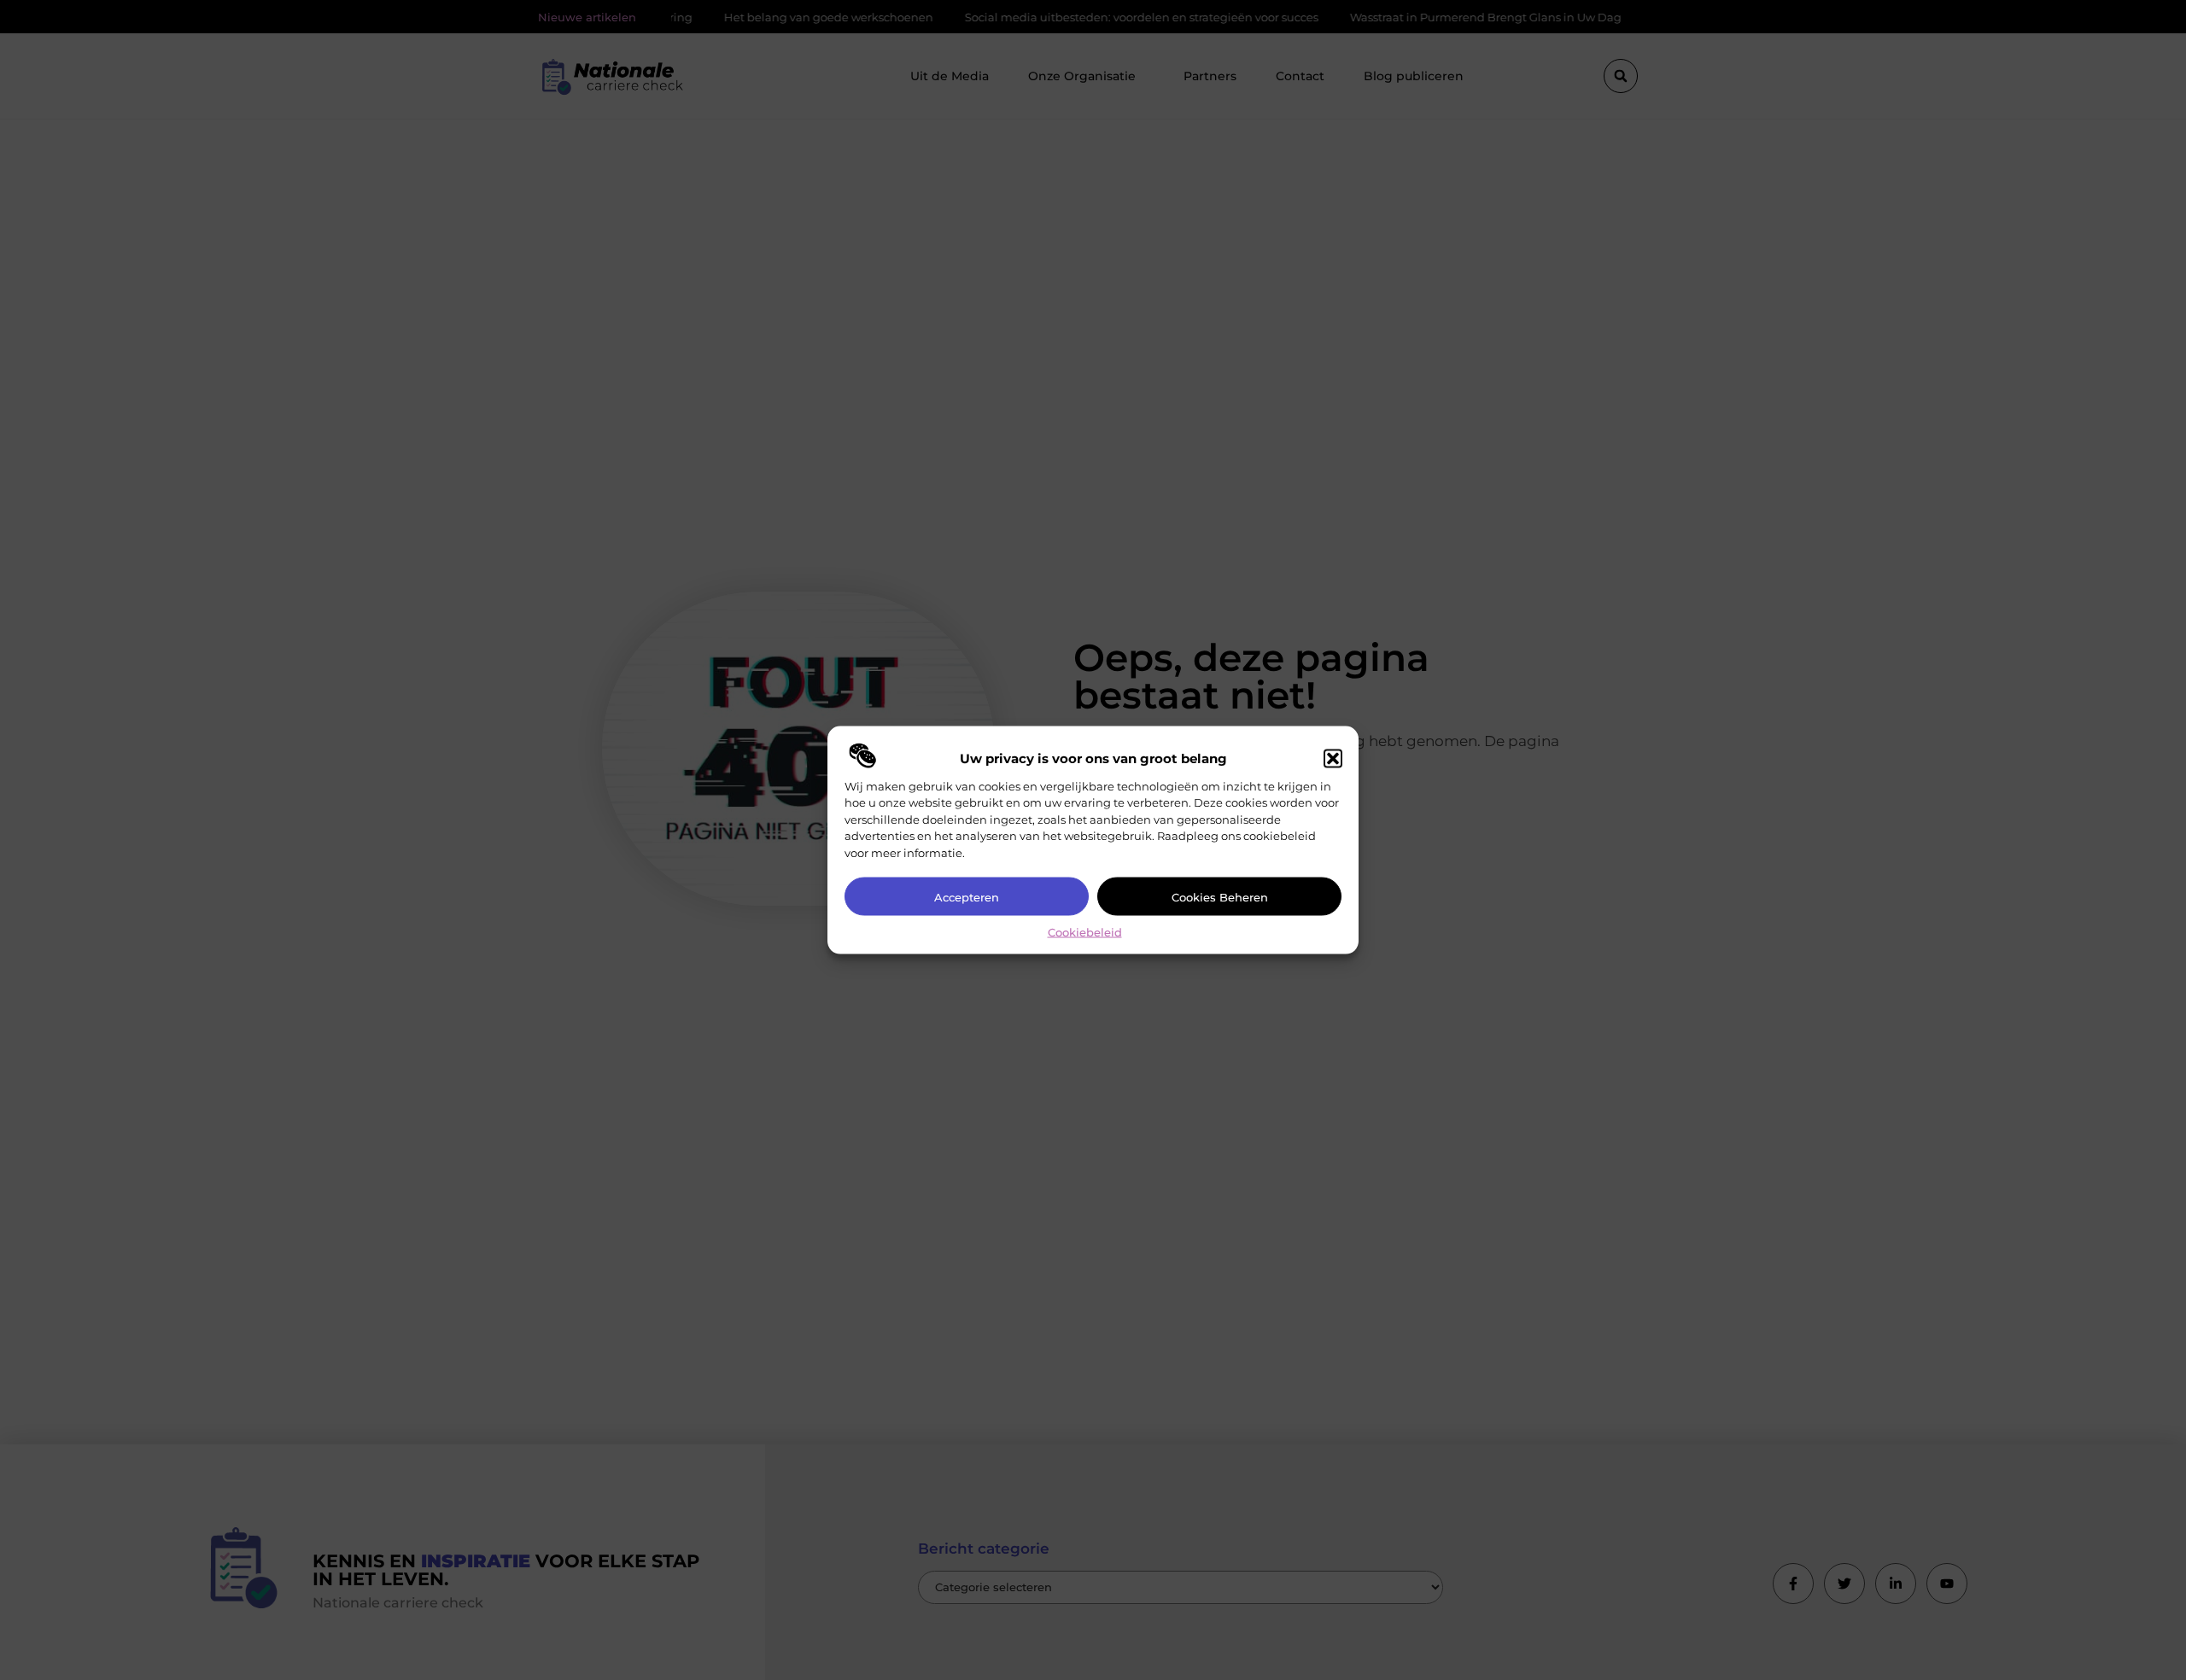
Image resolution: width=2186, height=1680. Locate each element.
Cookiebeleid (1085, 932)
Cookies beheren (1220, 896)
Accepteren (967, 896)
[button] (1333, 758)
